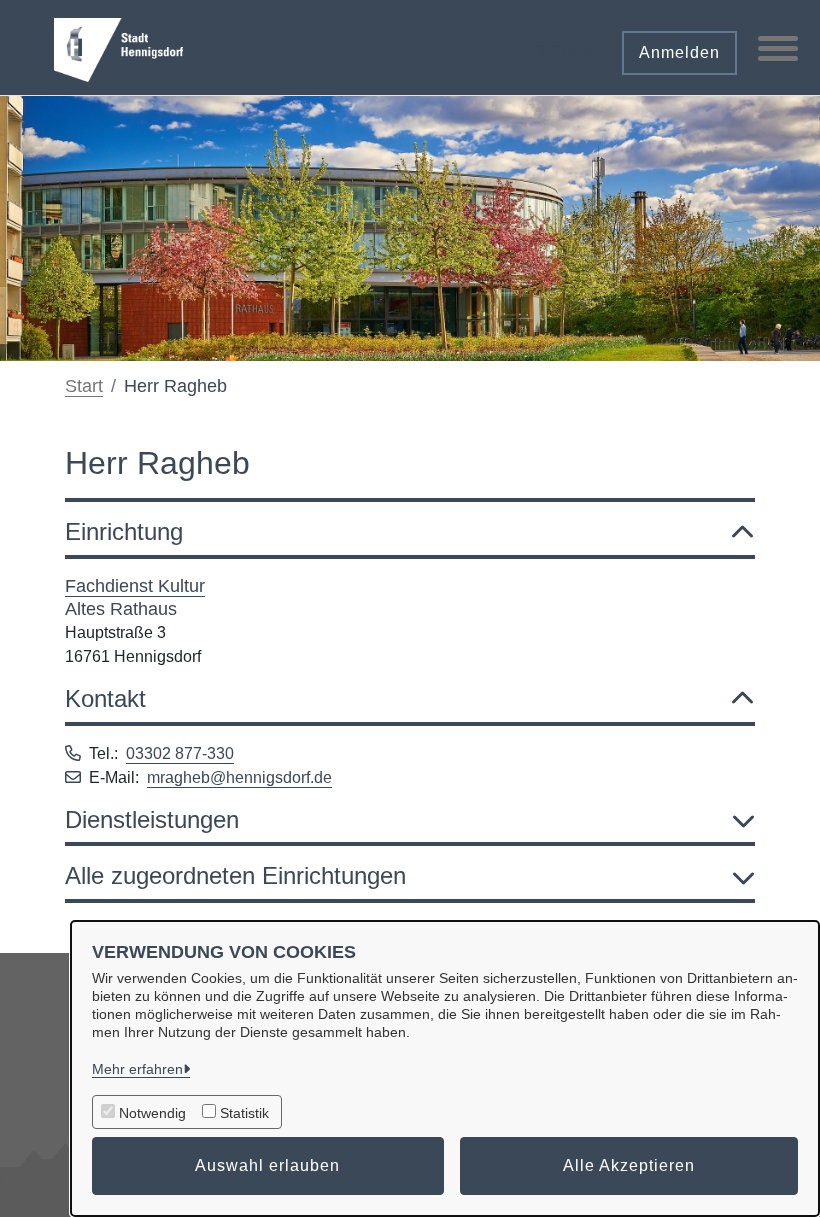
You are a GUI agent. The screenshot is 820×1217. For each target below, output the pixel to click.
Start (84, 386)
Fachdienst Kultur (135, 586)
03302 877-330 (180, 753)
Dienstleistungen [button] (152, 819)
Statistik (244, 1113)
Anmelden (679, 52)
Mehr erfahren (137, 1069)
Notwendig (152, 1113)
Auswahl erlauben (267, 1165)
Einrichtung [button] (124, 531)
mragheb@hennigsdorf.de (239, 777)
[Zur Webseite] (118, 48)
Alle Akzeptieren (629, 1165)
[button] (564, 45)
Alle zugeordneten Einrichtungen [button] (235, 875)
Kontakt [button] (105, 698)
